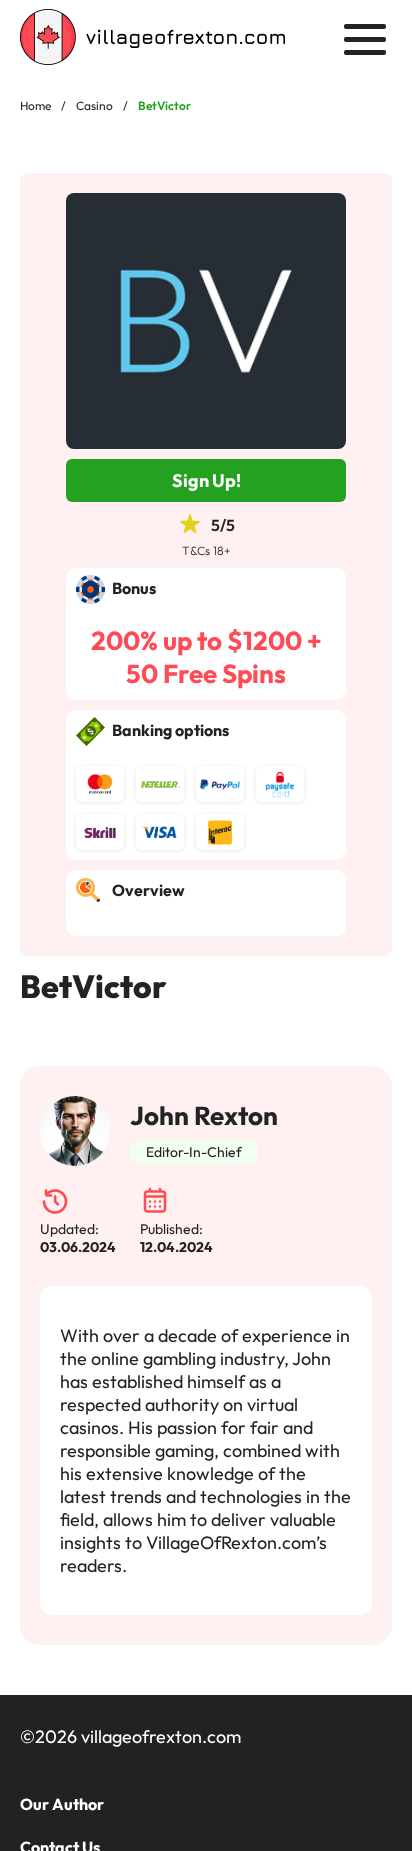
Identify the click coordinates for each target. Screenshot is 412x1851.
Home (35, 105)
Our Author (62, 1804)
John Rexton (204, 1115)
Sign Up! (206, 480)
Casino (94, 105)
